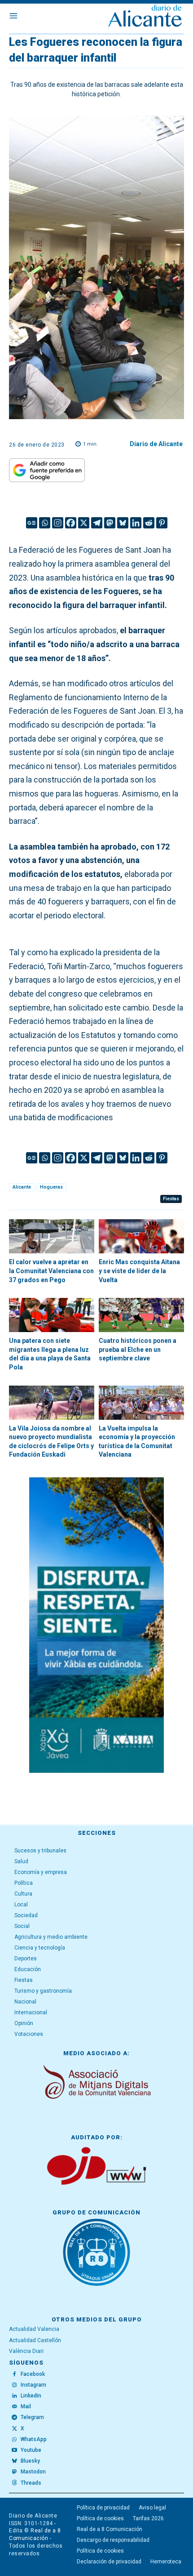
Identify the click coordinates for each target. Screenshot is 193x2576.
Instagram (33, 2385)
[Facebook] (71, 523)
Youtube (31, 2450)
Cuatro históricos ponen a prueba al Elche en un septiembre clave (138, 1349)
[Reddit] (149, 523)
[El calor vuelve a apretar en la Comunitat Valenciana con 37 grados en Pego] (52, 1236)
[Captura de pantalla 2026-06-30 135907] (96, 1625)
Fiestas (171, 1199)
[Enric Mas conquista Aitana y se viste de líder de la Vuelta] (141, 1236)
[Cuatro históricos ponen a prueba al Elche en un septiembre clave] (141, 1315)
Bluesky (30, 2461)
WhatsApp (34, 2439)
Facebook (33, 2374)
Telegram (32, 2417)
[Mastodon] (110, 523)
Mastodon (33, 2472)
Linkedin (31, 2396)
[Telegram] (97, 523)
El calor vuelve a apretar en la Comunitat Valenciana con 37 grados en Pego (51, 1271)
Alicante (22, 1187)
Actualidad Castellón (35, 2340)
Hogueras (51, 1187)
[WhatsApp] (14, 2440)
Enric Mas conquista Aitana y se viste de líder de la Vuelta (139, 1271)
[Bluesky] (123, 523)
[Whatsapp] (45, 523)
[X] (84, 523)
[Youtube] (14, 2451)
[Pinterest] (162, 523)
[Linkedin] (136, 523)
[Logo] (145, 17)
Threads (31, 2483)
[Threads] (14, 2483)
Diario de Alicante (156, 444)
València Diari (26, 2351)
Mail (26, 2406)
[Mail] (14, 2407)
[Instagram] (58, 523)
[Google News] (32, 523)
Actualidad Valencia (34, 2329)
